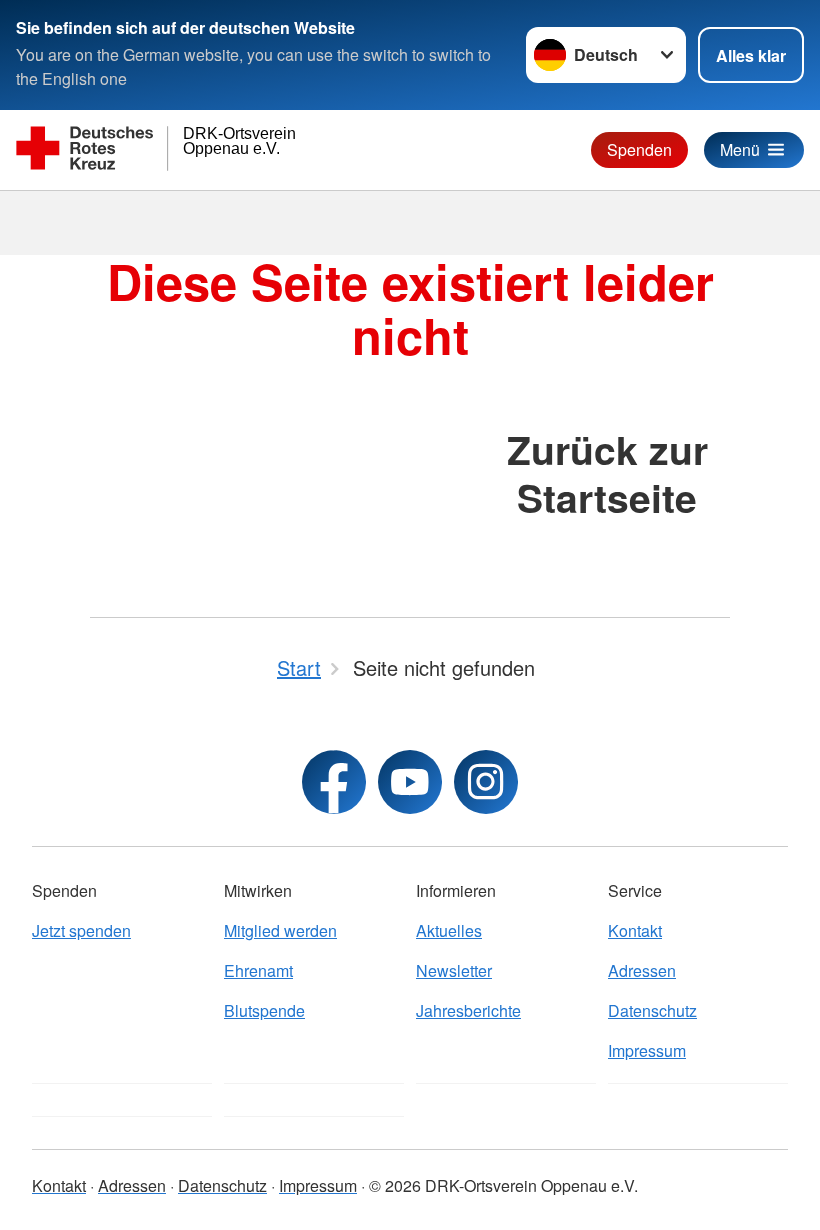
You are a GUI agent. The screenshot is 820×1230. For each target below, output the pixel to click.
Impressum (647, 1050)
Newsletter (454, 970)
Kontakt (635, 930)
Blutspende (264, 1010)
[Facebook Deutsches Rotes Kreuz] (334, 782)
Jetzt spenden (81, 930)
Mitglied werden (280, 930)
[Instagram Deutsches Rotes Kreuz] (486, 782)
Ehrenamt (258, 970)
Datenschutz (652, 1010)
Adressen (642, 970)
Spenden (639, 149)
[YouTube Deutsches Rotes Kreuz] (410, 782)
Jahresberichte (468, 1010)
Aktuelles (449, 930)
